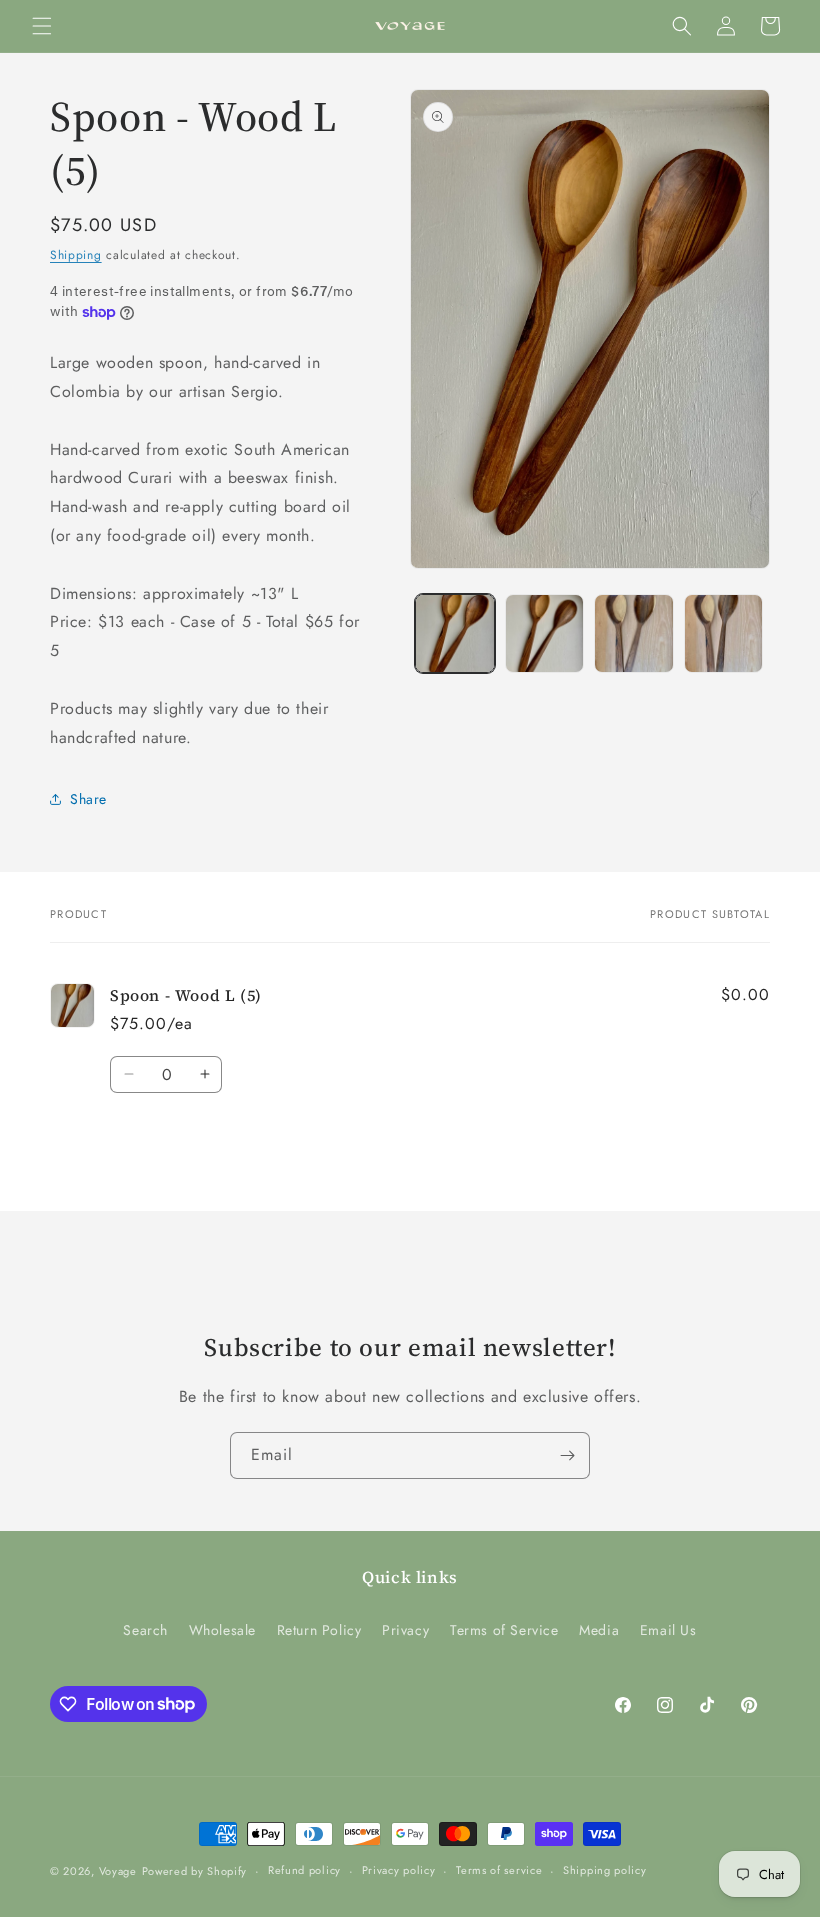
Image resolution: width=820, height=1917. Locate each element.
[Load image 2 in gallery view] (545, 634)
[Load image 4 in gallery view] (724, 634)
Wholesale (222, 1630)
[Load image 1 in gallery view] (455, 634)
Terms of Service (504, 1630)
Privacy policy (399, 1870)
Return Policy (319, 1630)
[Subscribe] (567, 1455)
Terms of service (499, 1870)
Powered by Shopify (195, 1871)
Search (145, 1630)
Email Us (668, 1630)
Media (599, 1630)
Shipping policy (605, 1870)
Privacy (405, 1630)
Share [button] (88, 799)
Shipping (76, 255)
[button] (42, 26)
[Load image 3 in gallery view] (634, 634)
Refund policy (304, 1870)
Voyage (118, 1871)
